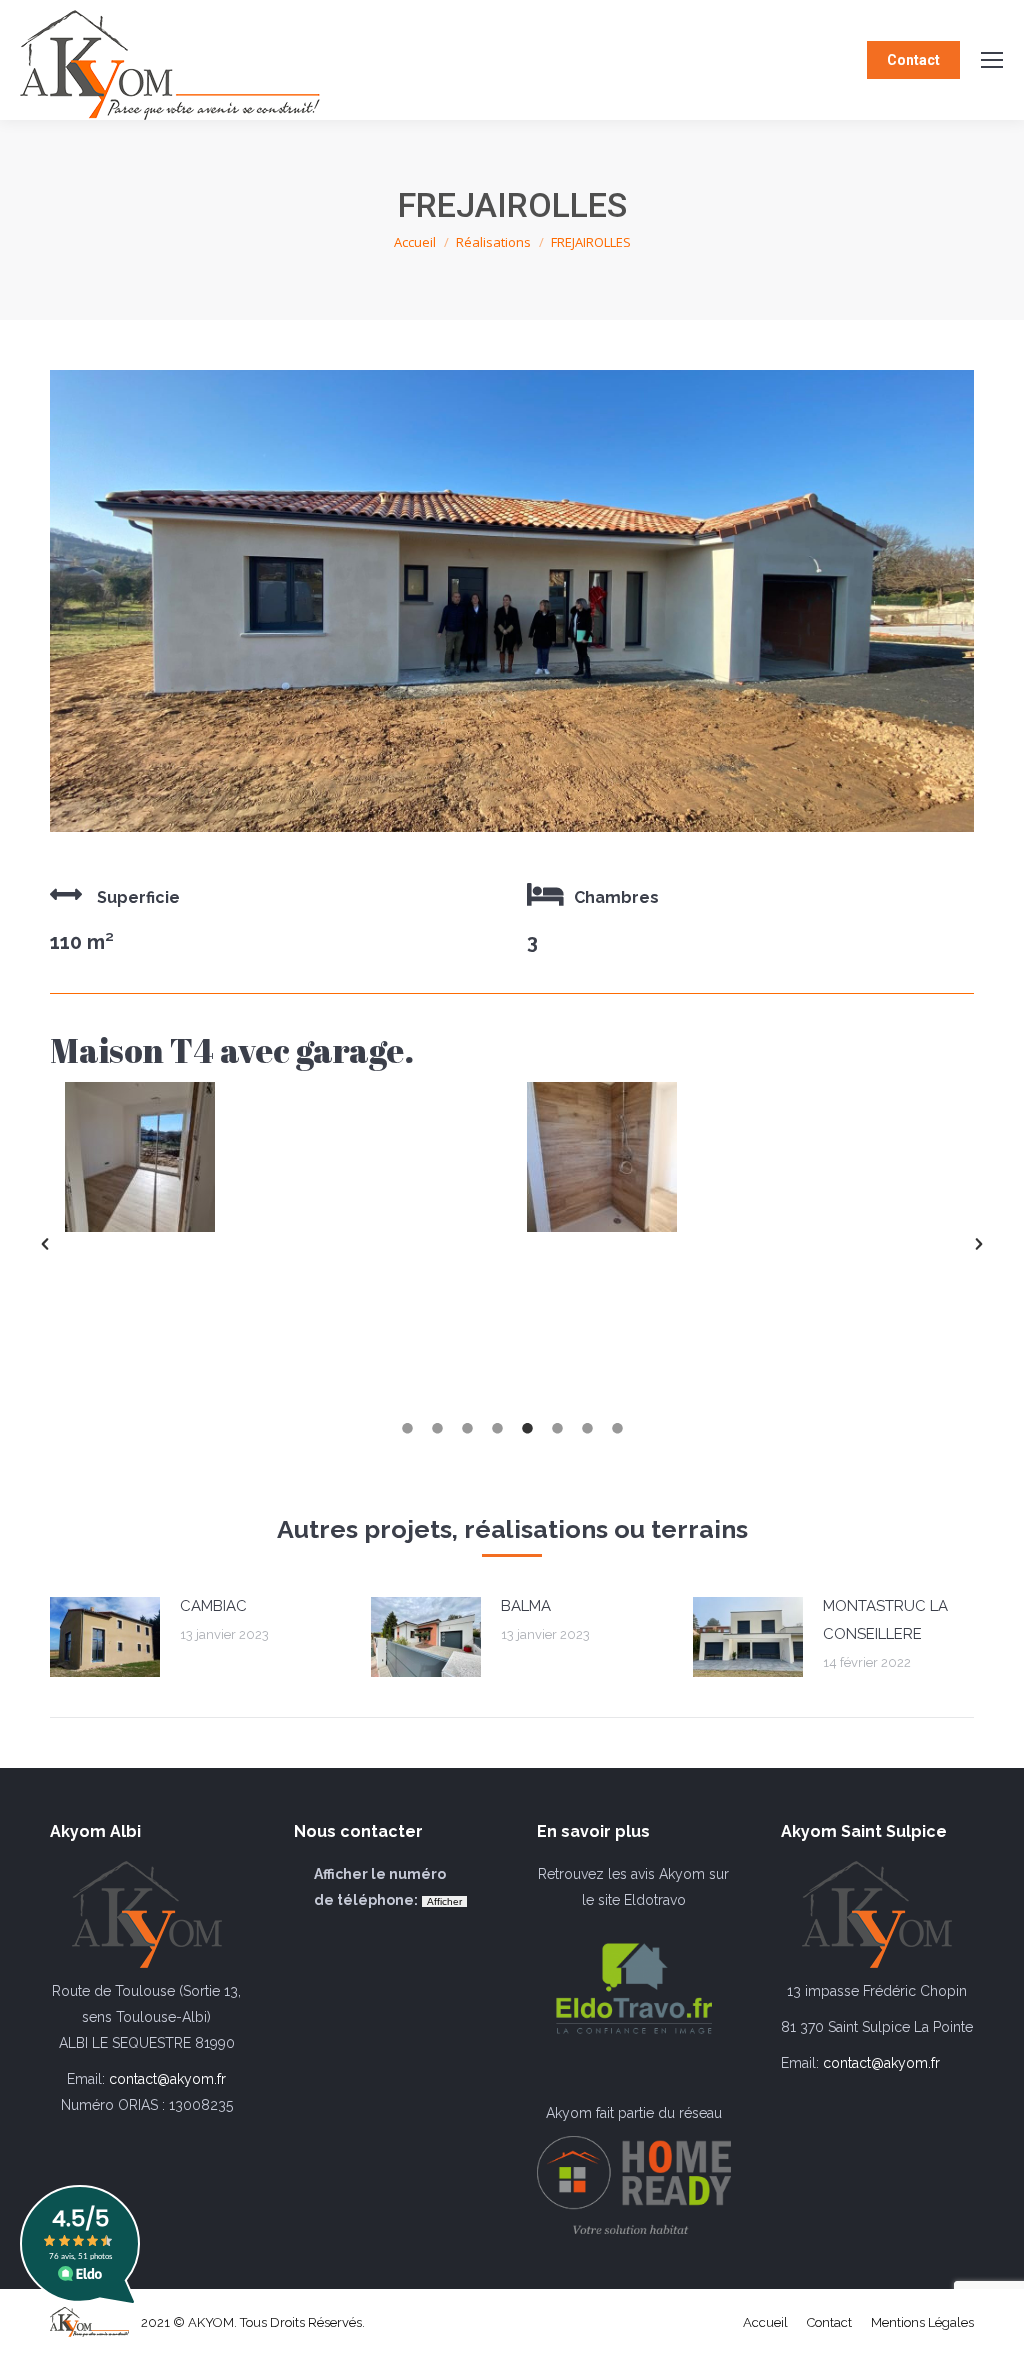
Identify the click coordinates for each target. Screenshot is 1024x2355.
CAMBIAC (213, 1606)
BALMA (526, 1606)
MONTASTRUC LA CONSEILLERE (885, 1620)
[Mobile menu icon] (992, 60)
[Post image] (105, 1637)
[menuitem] (765, 2322)
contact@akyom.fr (167, 2079)
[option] (281, 1157)
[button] (45, 1244)
